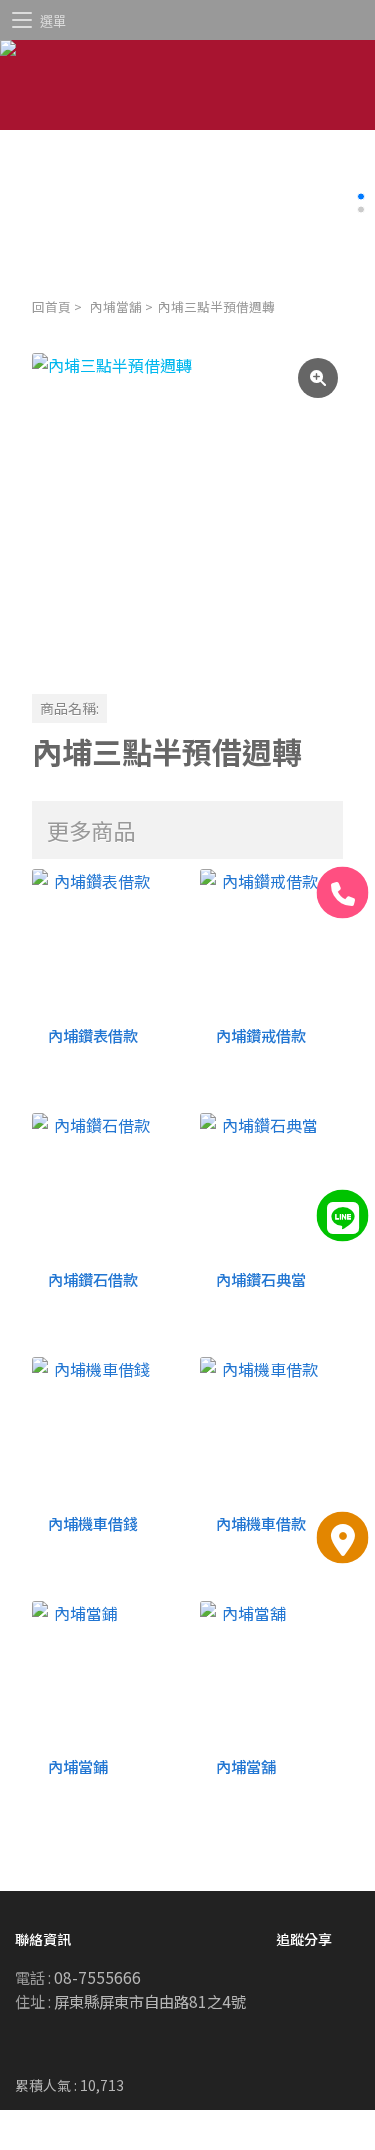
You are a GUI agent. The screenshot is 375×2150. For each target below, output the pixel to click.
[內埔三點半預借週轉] (187, 508)
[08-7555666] (343, 893)
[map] (343, 1538)
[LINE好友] (343, 1215)
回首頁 (51, 306)
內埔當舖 (116, 306)
